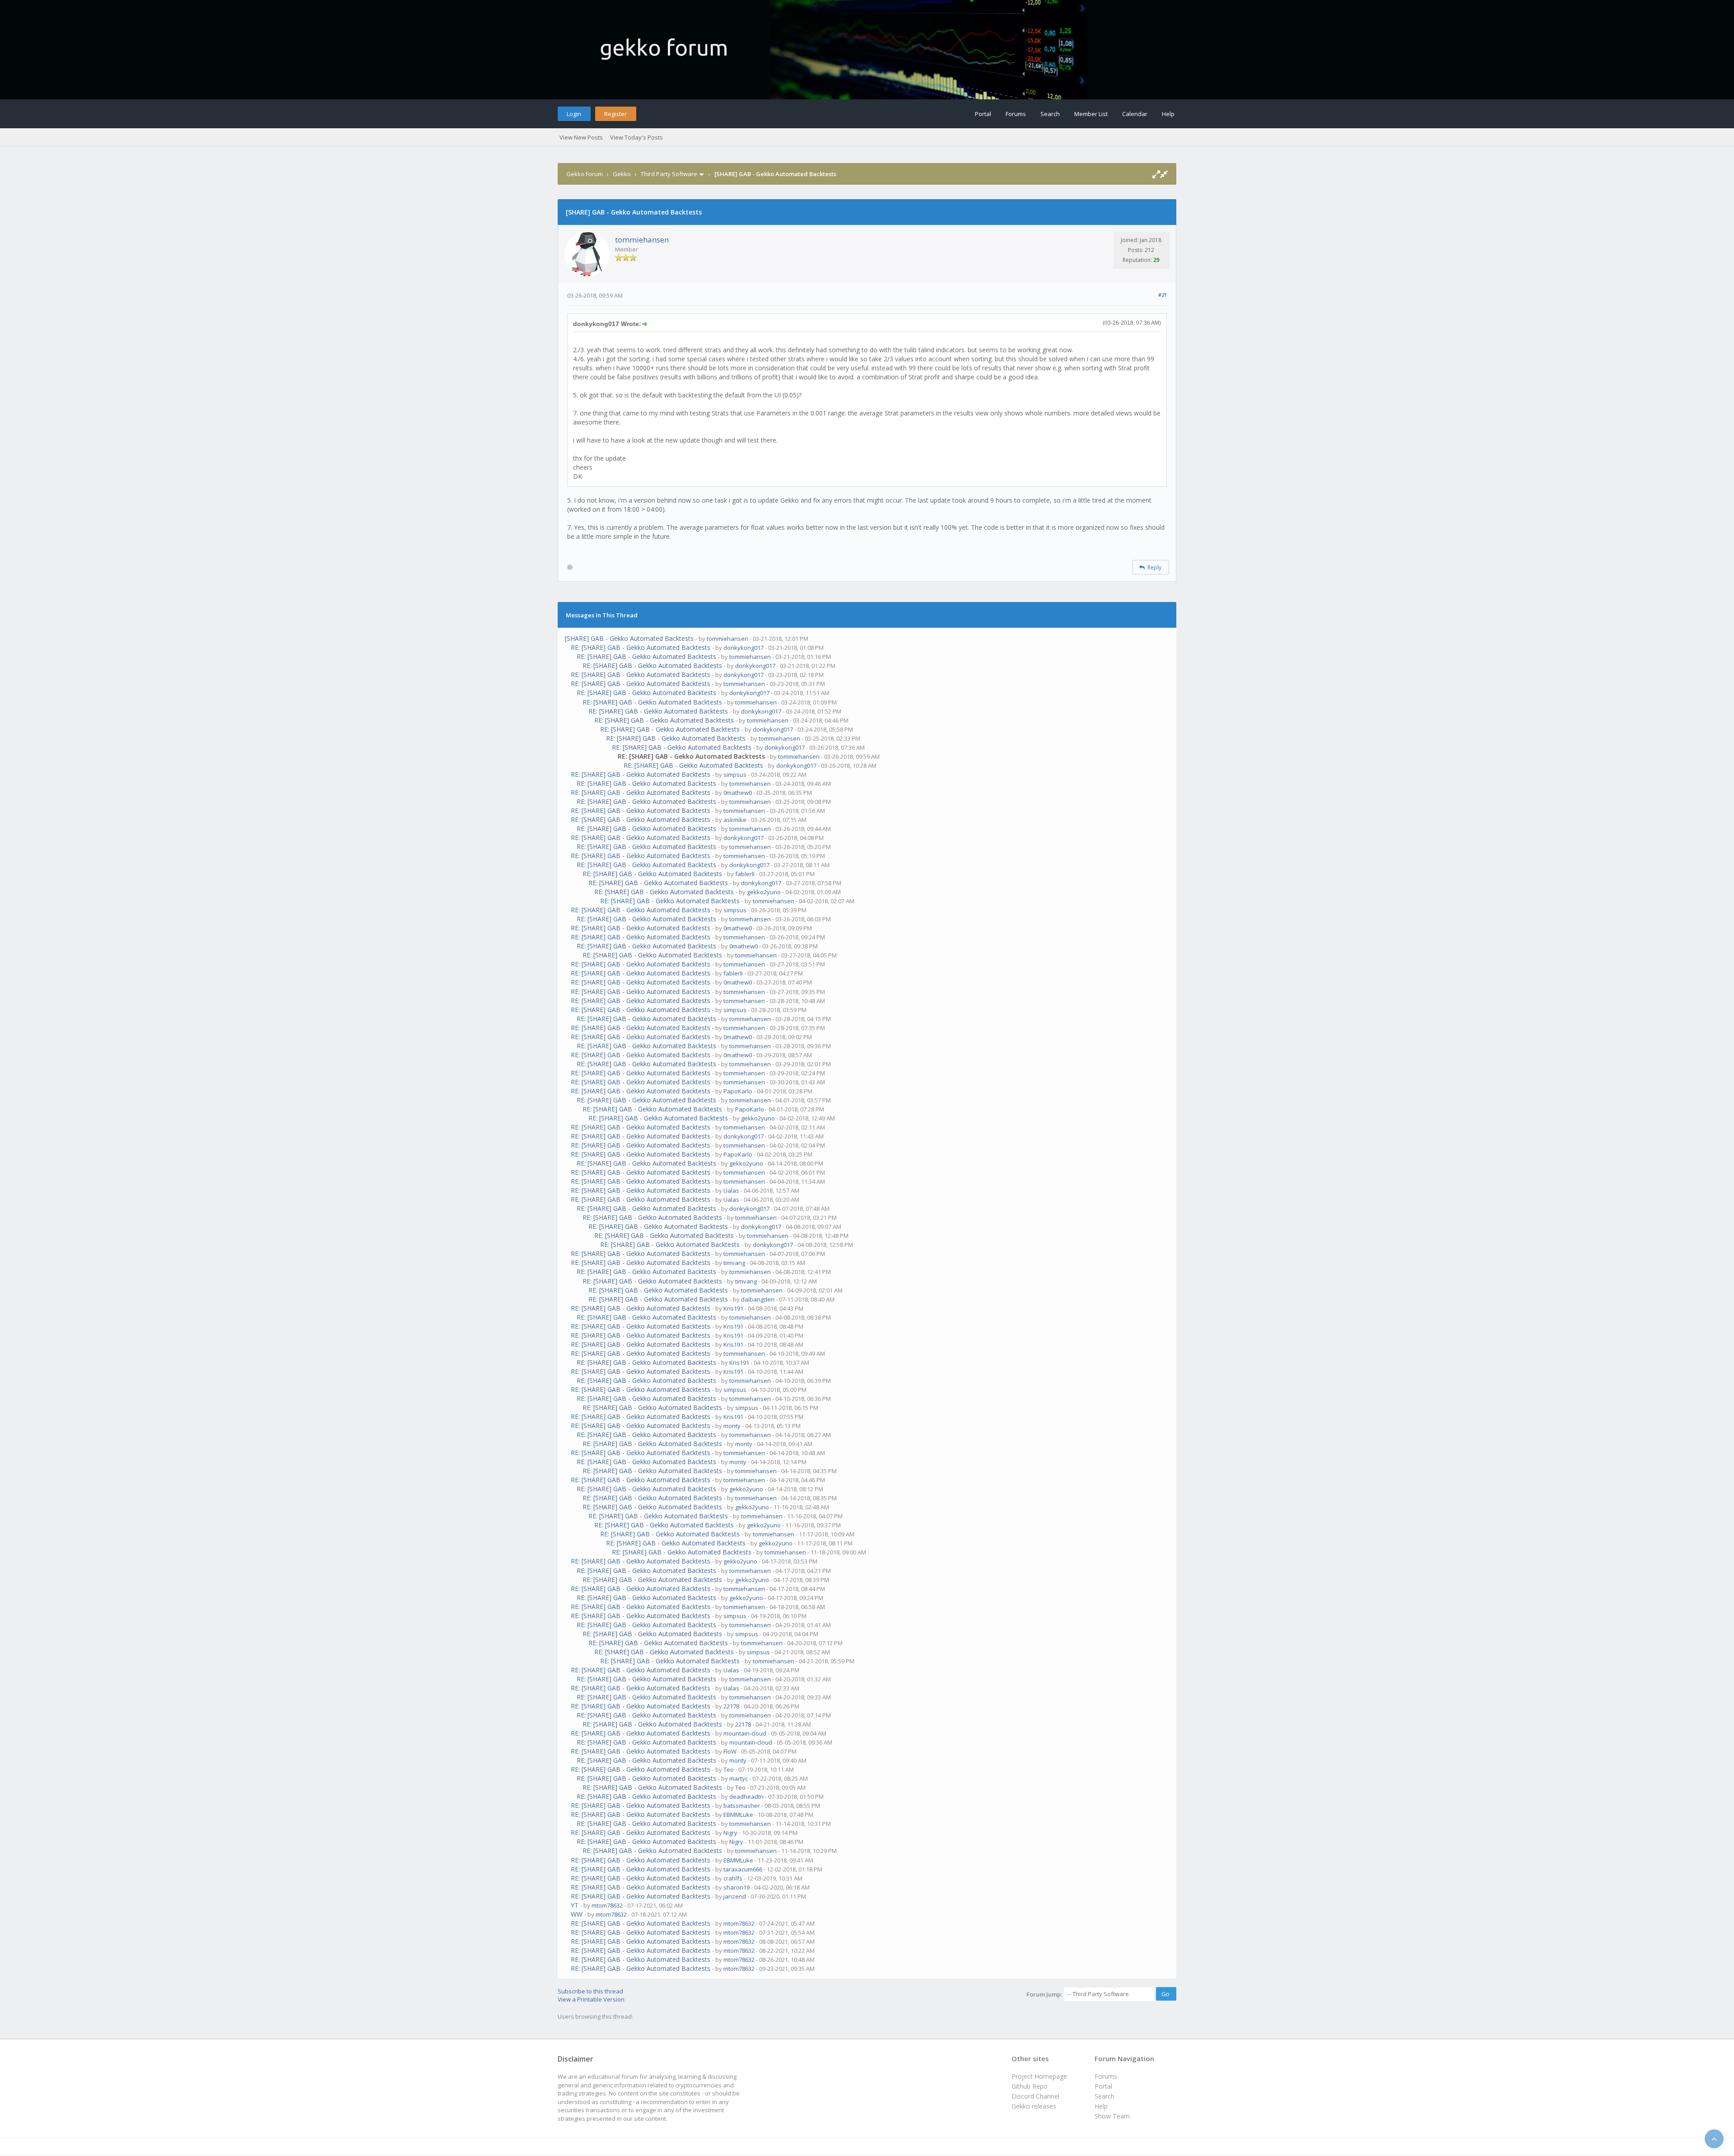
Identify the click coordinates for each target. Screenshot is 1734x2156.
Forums (1016, 114)
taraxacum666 (743, 1869)
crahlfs (733, 1878)
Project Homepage (1039, 2076)
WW (577, 1914)
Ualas (731, 1190)
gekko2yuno (764, 892)
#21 (1163, 295)
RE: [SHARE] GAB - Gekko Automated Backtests (641, 647)
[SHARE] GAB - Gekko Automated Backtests (629, 638)
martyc (739, 1778)
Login (574, 114)
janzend (735, 1896)
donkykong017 (743, 648)
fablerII (745, 874)
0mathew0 (738, 793)
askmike (735, 820)
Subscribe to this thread (590, 1991)
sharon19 (736, 1887)
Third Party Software (669, 174)
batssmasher (742, 1806)
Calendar (1135, 114)
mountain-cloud (745, 1733)
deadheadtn (746, 1797)
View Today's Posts (636, 137)
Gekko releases (1034, 2106)
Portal (983, 114)
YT (575, 1905)
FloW (730, 1751)
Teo (729, 1769)
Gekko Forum (585, 174)
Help (1168, 114)
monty (732, 1426)
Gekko (622, 174)
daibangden (758, 1299)
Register (615, 114)
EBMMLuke (738, 1815)
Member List (1091, 114)
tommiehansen (642, 240)
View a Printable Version (591, 1999)
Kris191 (733, 1308)
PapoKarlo (738, 1091)
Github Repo (1030, 2086)
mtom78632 (607, 1905)
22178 (731, 1706)
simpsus (735, 775)
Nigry (730, 1833)
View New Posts (581, 137)
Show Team (1112, 2116)
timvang (734, 1263)
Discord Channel (1035, 2096)
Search (1050, 114)
